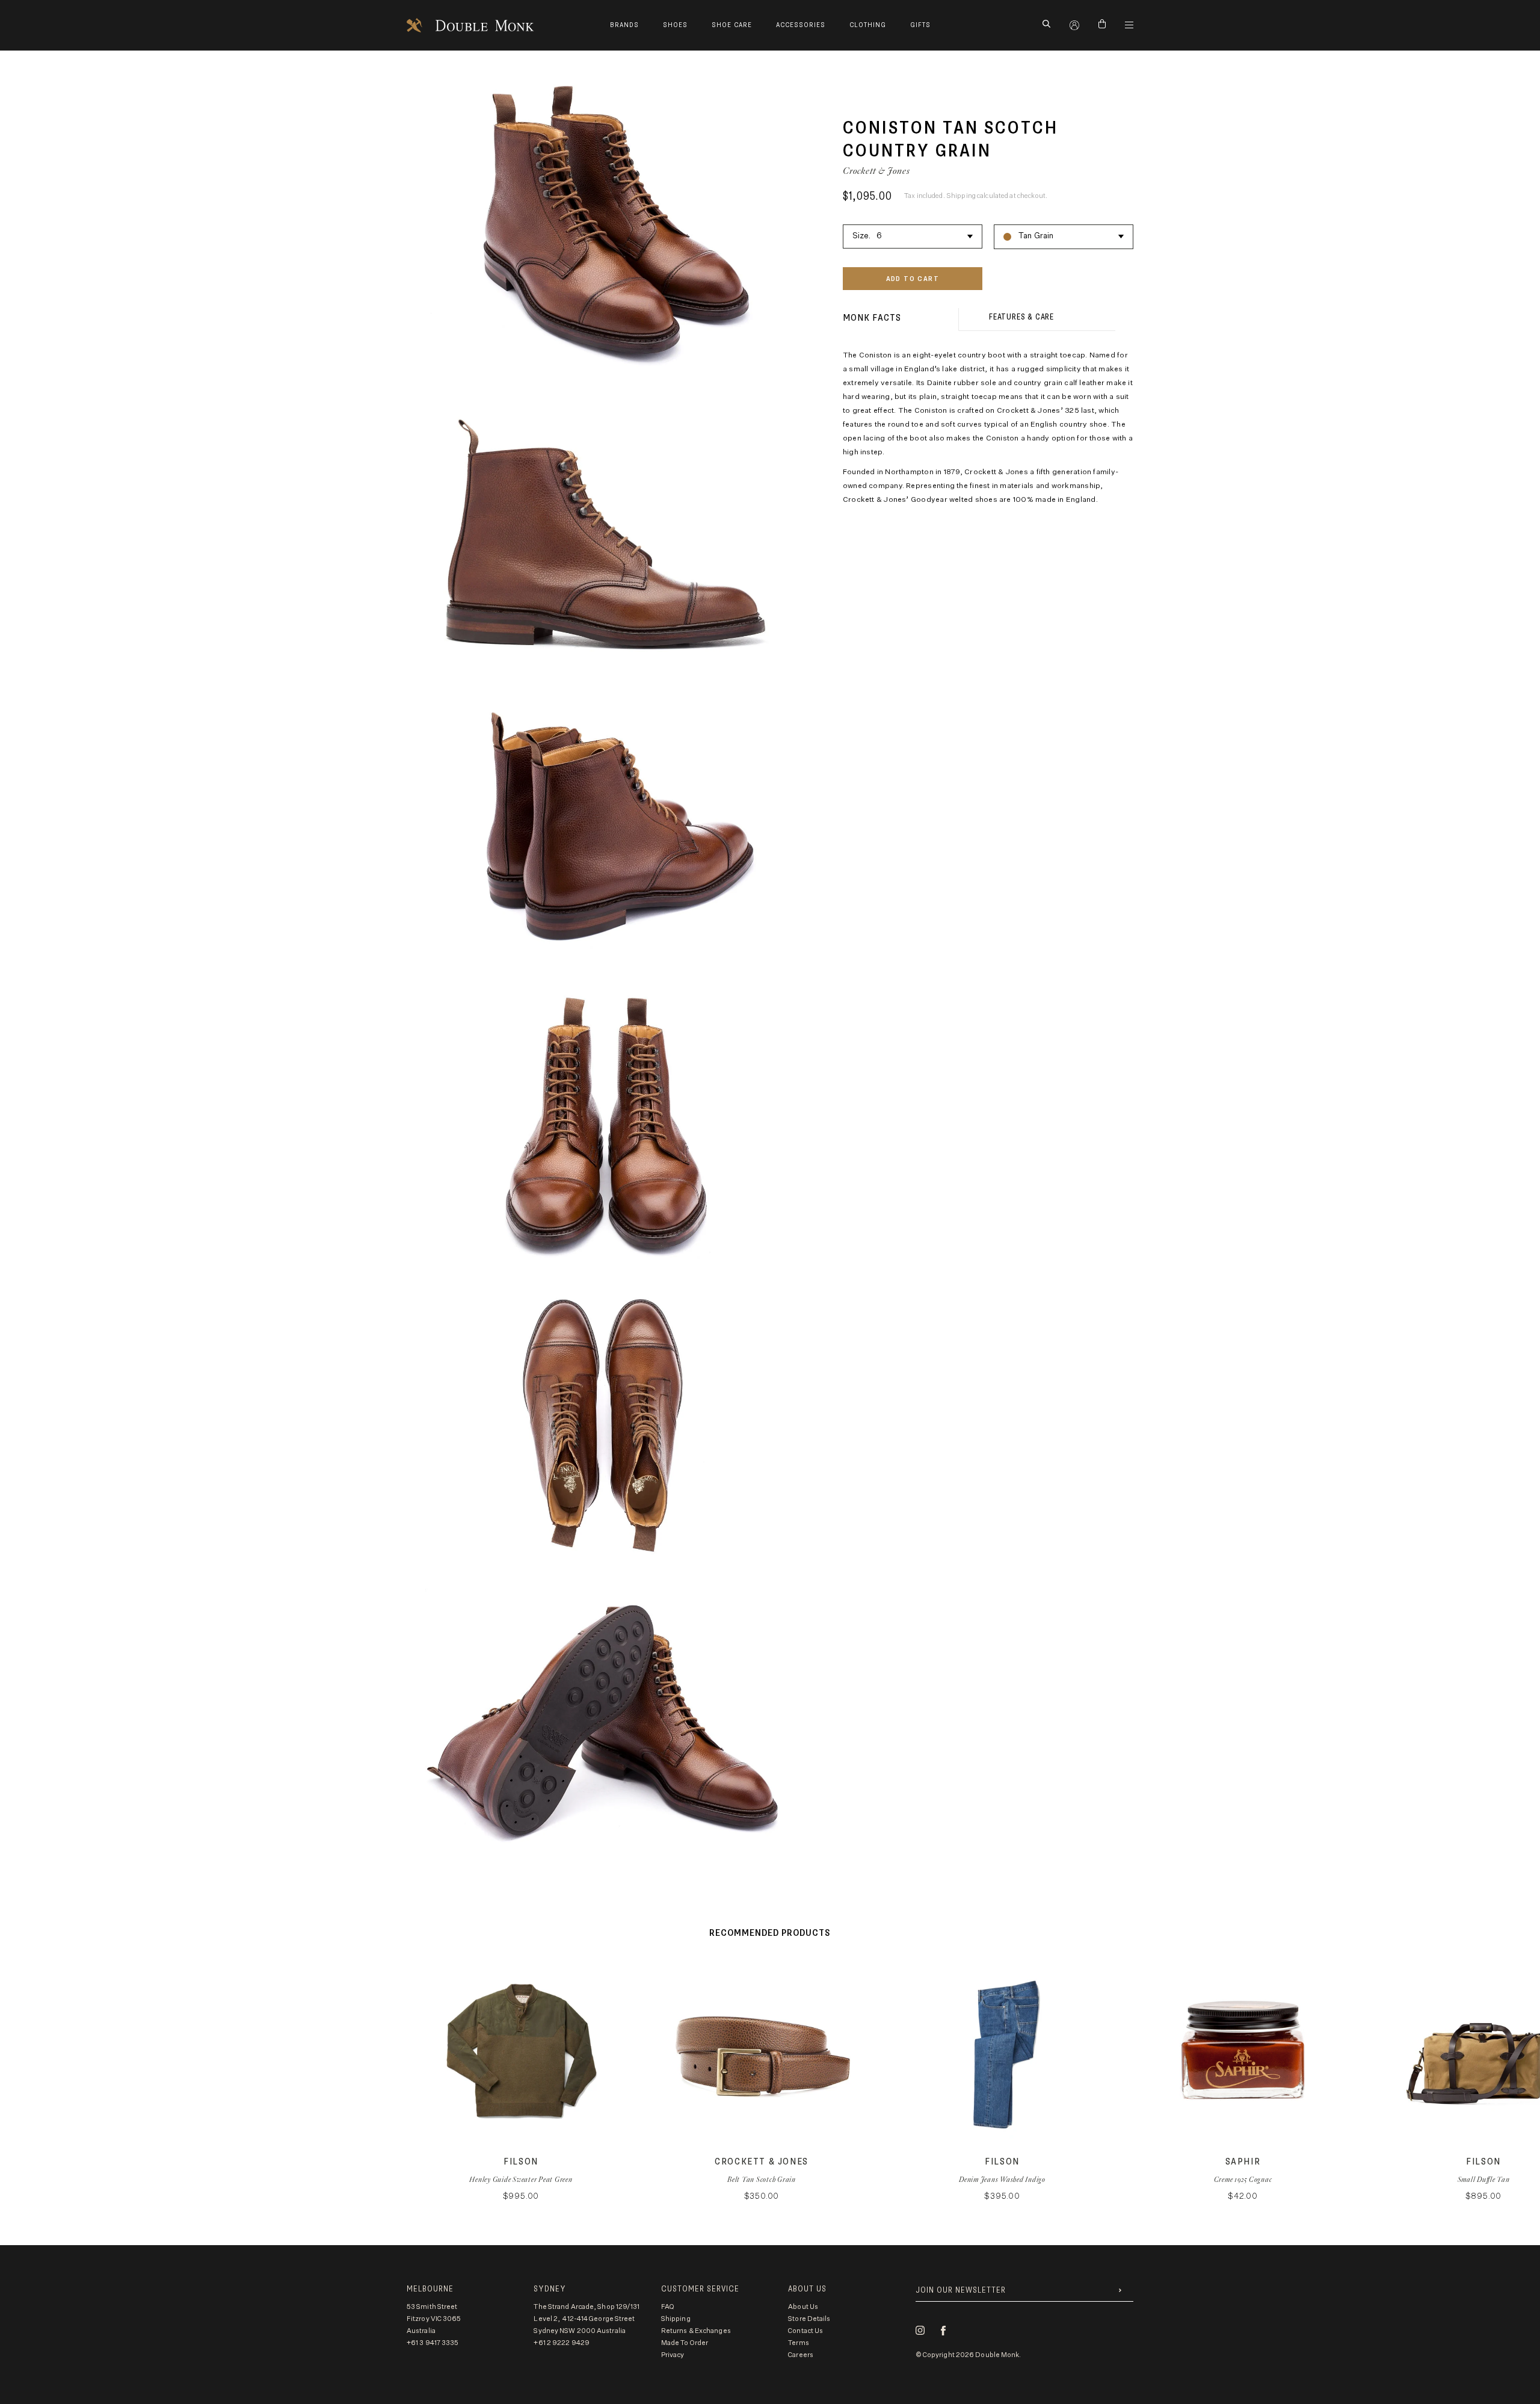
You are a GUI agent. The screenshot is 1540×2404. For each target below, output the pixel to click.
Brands (624, 25)
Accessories (801, 25)
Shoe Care (732, 25)
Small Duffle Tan (1484, 2179)
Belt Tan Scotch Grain (762, 2179)
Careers (801, 2355)
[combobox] (913, 235)
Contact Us (805, 2331)
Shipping (676, 2319)
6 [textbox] (879, 236)
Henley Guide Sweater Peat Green (521, 2179)
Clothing (868, 25)
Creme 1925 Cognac (1243, 2179)
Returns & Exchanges (696, 2331)
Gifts (920, 25)
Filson (521, 2162)
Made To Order (685, 2343)
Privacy (673, 2355)
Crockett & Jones (876, 171)
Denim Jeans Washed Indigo (1002, 2179)
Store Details (809, 2319)
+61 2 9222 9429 (562, 2343)
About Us (803, 2307)
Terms (799, 2343)
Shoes (675, 25)
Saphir (1243, 2162)
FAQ (668, 2307)
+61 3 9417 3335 (433, 2343)
